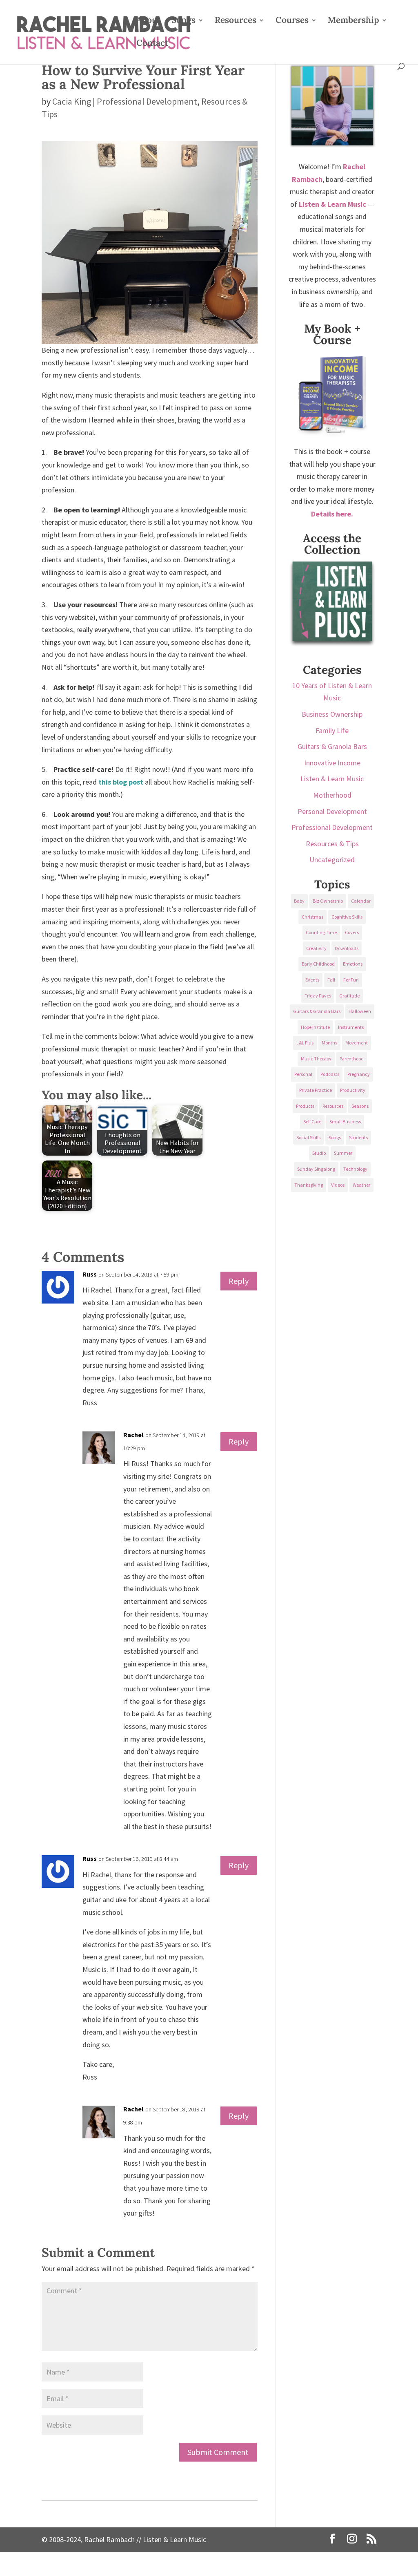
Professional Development (147, 101)
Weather (361, 1185)
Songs (183, 21)
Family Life (332, 730)
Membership (354, 21)
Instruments (351, 1027)
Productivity (353, 1090)
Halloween (360, 1011)
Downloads (347, 948)
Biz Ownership (328, 901)
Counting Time (321, 932)
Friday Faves (318, 996)
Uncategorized (332, 860)
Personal (303, 1074)
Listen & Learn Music (332, 779)
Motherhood (332, 795)
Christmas (312, 917)
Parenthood (352, 1059)
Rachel (133, 1435)
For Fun (351, 980)
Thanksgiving (309, 1185)
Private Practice (316, 1090)
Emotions (353, 964)
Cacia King (72, 101)
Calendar (361, 901)
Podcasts (330, 1074)
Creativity (316, 948)
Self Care (312, 1121)
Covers (352, 932)
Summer (343, 1153)
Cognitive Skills (347, 917)
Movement (357, 1043)
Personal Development (332, 811)
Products (305, 1106)
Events (312, 980)
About (148, 21)
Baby (299, 901)
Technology (355, 1169)
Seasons (360, 1106)
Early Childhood (318, 964)
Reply (239, 1281)
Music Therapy (316, 1059)
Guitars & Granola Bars (332, 746)
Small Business (345, 1121)
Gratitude (349, 996)
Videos (338, 1185)
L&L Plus (305, 1043)
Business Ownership (332, 714)
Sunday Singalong (316, 1169)
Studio (319, 1153)
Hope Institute (315, 1027)
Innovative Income (332, 763)
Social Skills (308, 1137)
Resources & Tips (332, 844)
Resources (236, 21)
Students (358, 1137)
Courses (292, 21)
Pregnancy (359, 1074)
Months (329, 1043)
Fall (331, 980)
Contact (152, 44)
